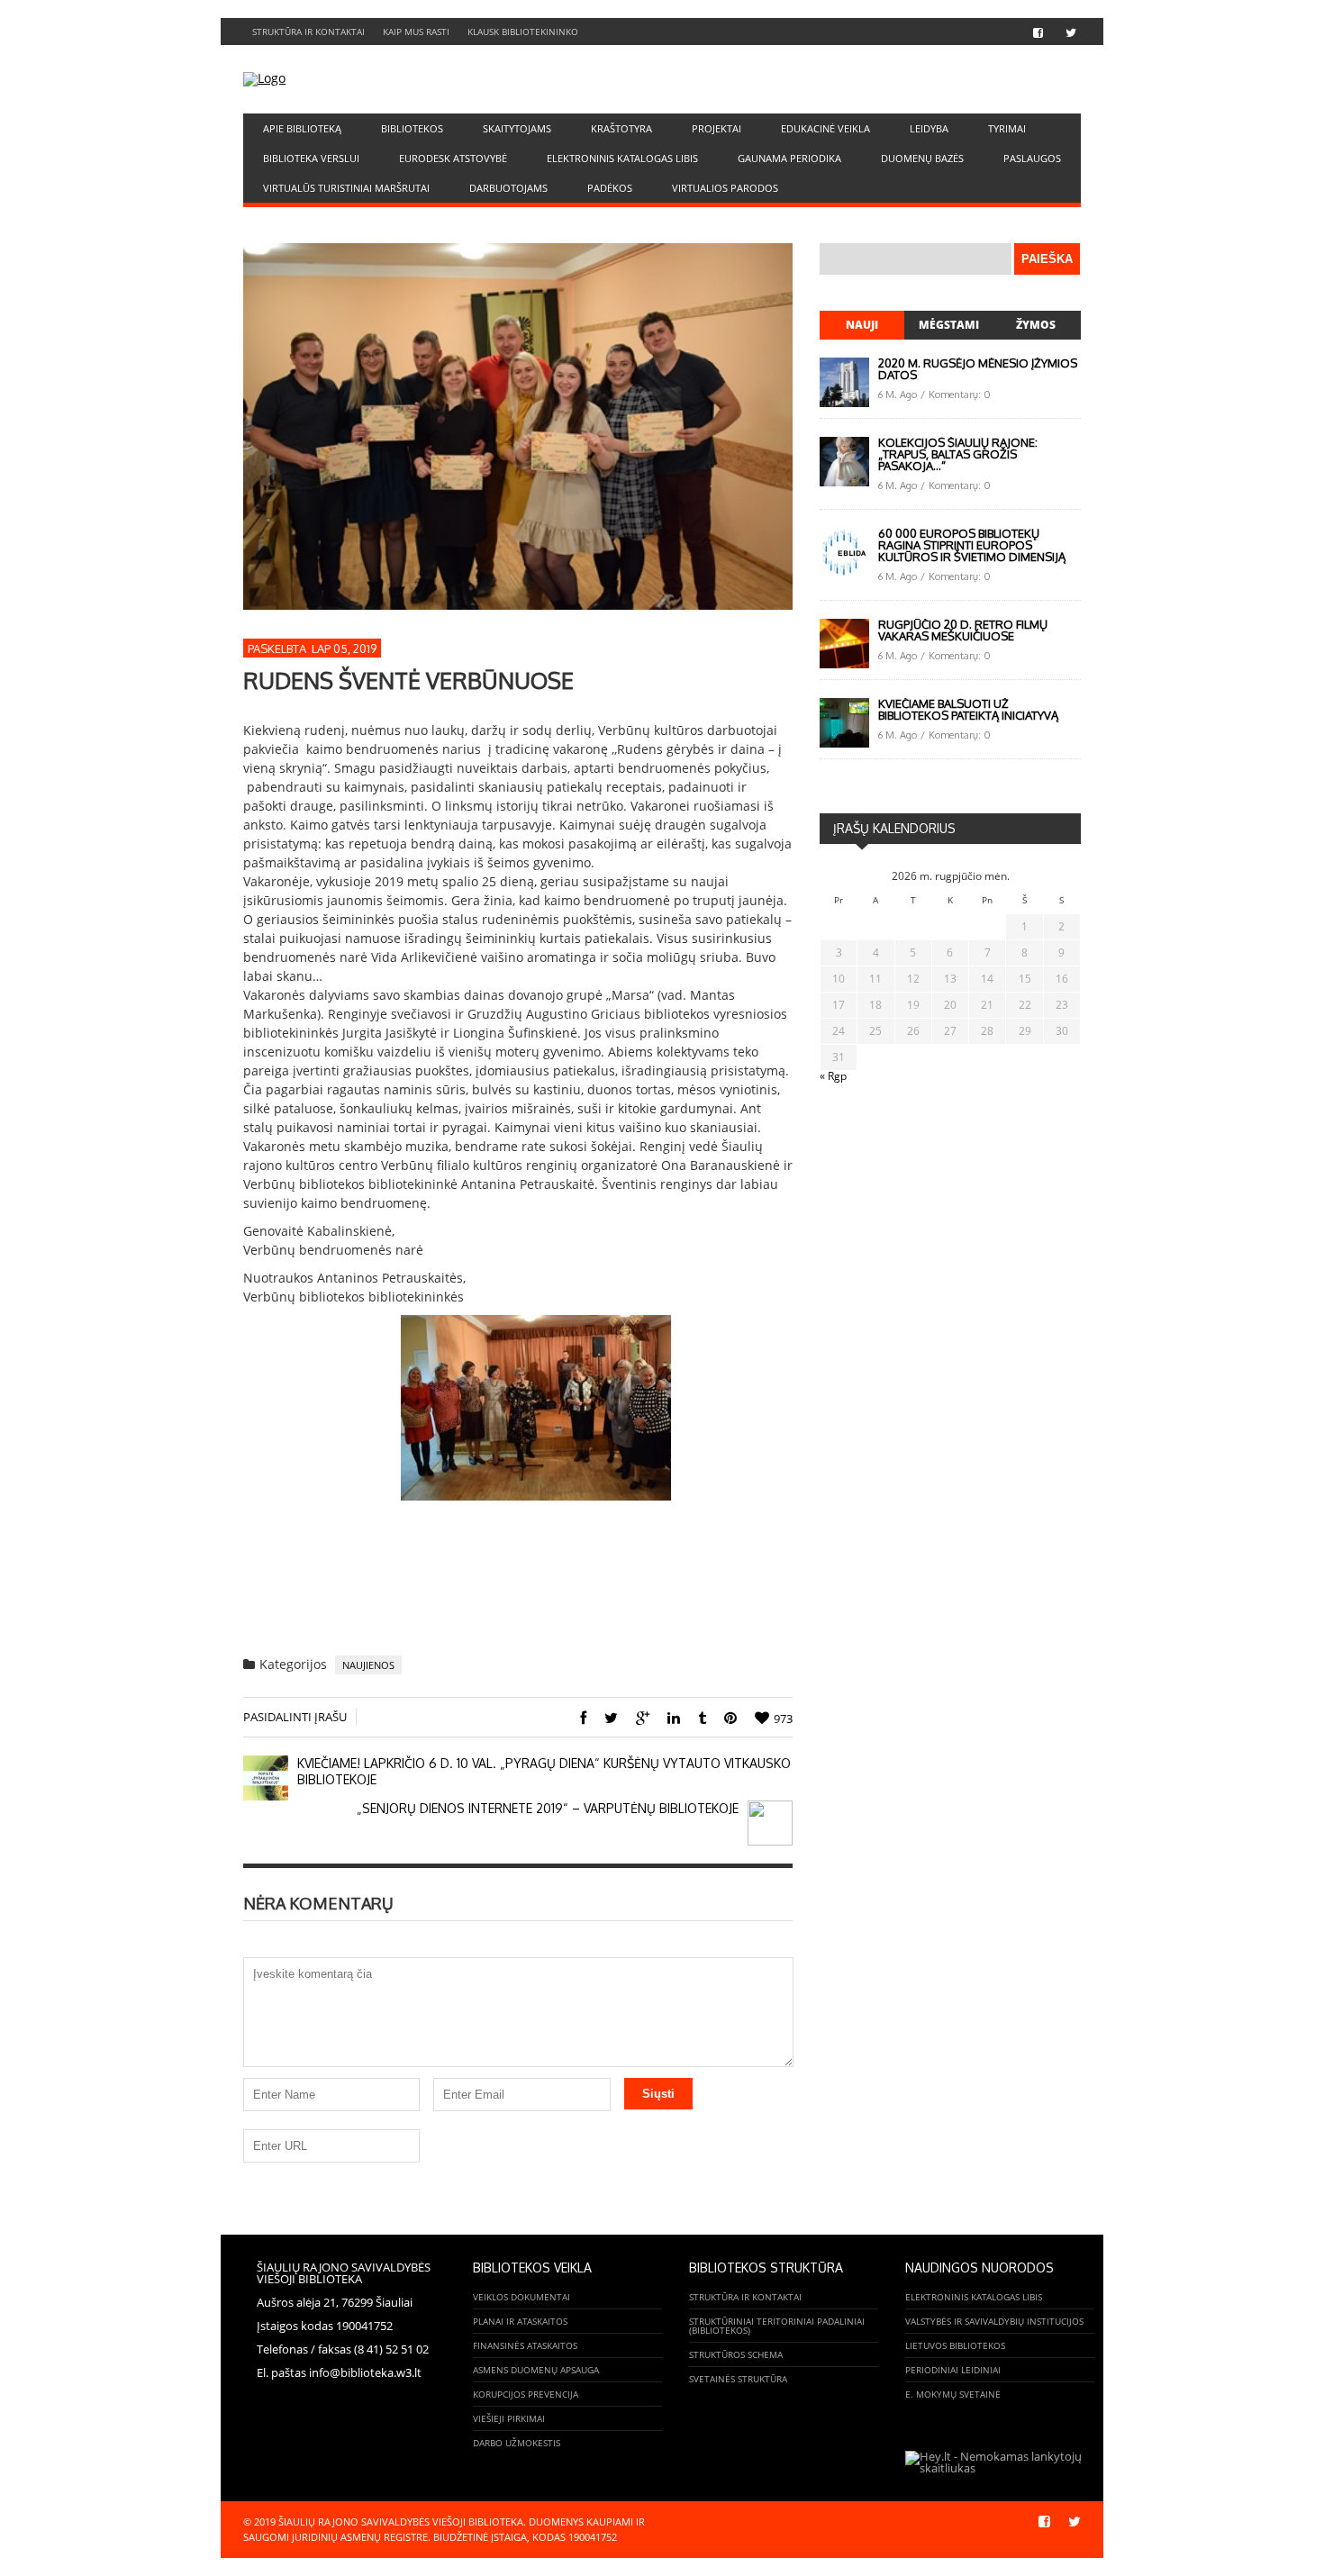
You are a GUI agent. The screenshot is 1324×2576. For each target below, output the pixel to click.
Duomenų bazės (922, 158)
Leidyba (929, 128)
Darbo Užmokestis (517, 2443)
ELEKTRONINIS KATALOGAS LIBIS (622, 158)
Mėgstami (949, 325)
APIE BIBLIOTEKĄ (302, 128)
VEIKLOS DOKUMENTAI (521, 2297)
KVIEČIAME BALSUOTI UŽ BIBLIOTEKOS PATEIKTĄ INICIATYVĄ (968, 709)
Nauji (862, 325)
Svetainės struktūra (738, 2379)
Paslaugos (1032, 158)
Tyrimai (1007, 128)
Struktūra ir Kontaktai (308, 32)
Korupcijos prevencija (526, 2394)
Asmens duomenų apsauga (536, 2370)
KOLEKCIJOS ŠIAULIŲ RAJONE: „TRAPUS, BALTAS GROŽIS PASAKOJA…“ (958, 454)
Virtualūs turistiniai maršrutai (346, 188)
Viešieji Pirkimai (509, 2418)
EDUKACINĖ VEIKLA (825, 128)
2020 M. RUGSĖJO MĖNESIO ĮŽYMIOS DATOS (978, 369)
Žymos (1036, 325)
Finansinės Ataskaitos (525, 2345)
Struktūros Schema (736, 2354)
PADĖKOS (610, 188)
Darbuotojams (508, 188)
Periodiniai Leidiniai (953, 2370)
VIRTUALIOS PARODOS (725, 188)
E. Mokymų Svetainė (953, 2394)
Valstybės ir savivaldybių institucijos (994, 2321)
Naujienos (368, 1665)
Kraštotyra (621, 128)
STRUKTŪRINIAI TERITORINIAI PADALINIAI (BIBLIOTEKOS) (777, 2326)
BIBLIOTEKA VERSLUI (311, 158)
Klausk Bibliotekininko (523, 32)
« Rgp (833, 1076)
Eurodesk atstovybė (453, 158)
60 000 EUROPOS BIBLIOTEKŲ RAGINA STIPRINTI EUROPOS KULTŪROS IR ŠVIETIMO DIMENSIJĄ (972, 545)
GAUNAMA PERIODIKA (789, 158)
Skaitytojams (517, 128)
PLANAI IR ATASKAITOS (520, 2321)
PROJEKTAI (716, 128)
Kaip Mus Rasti (416, 32)
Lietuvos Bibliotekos (955, 2345)
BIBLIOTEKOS (412, 128)
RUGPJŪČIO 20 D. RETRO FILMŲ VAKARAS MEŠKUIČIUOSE (963, 630)
